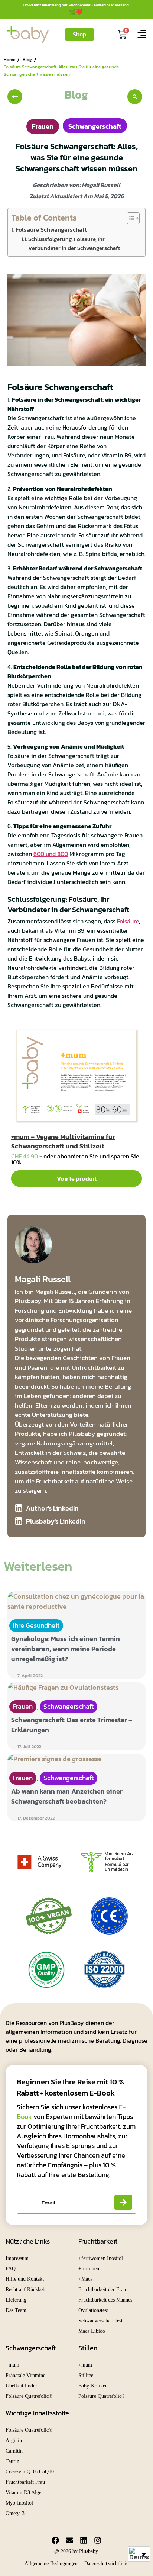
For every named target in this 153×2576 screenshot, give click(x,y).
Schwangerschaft (95, 126)
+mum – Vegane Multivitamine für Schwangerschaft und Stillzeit (63, 1141)
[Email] (69, 2540)
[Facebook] (55, 2540)
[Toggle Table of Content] (129, 218)
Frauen (43, 126)
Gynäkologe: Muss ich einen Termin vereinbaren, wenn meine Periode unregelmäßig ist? (66, 1649)
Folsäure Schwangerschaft (51, 229)
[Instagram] (98, 2540)
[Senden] (123, 2202)
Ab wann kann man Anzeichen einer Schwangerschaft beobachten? (67, 1796)
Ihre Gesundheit (36, 1625)
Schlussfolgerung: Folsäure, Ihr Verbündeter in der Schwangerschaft (74, 243)
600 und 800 (51, 854)
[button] (135, 97)
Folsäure (128, 921)
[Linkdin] (84, 2540)
